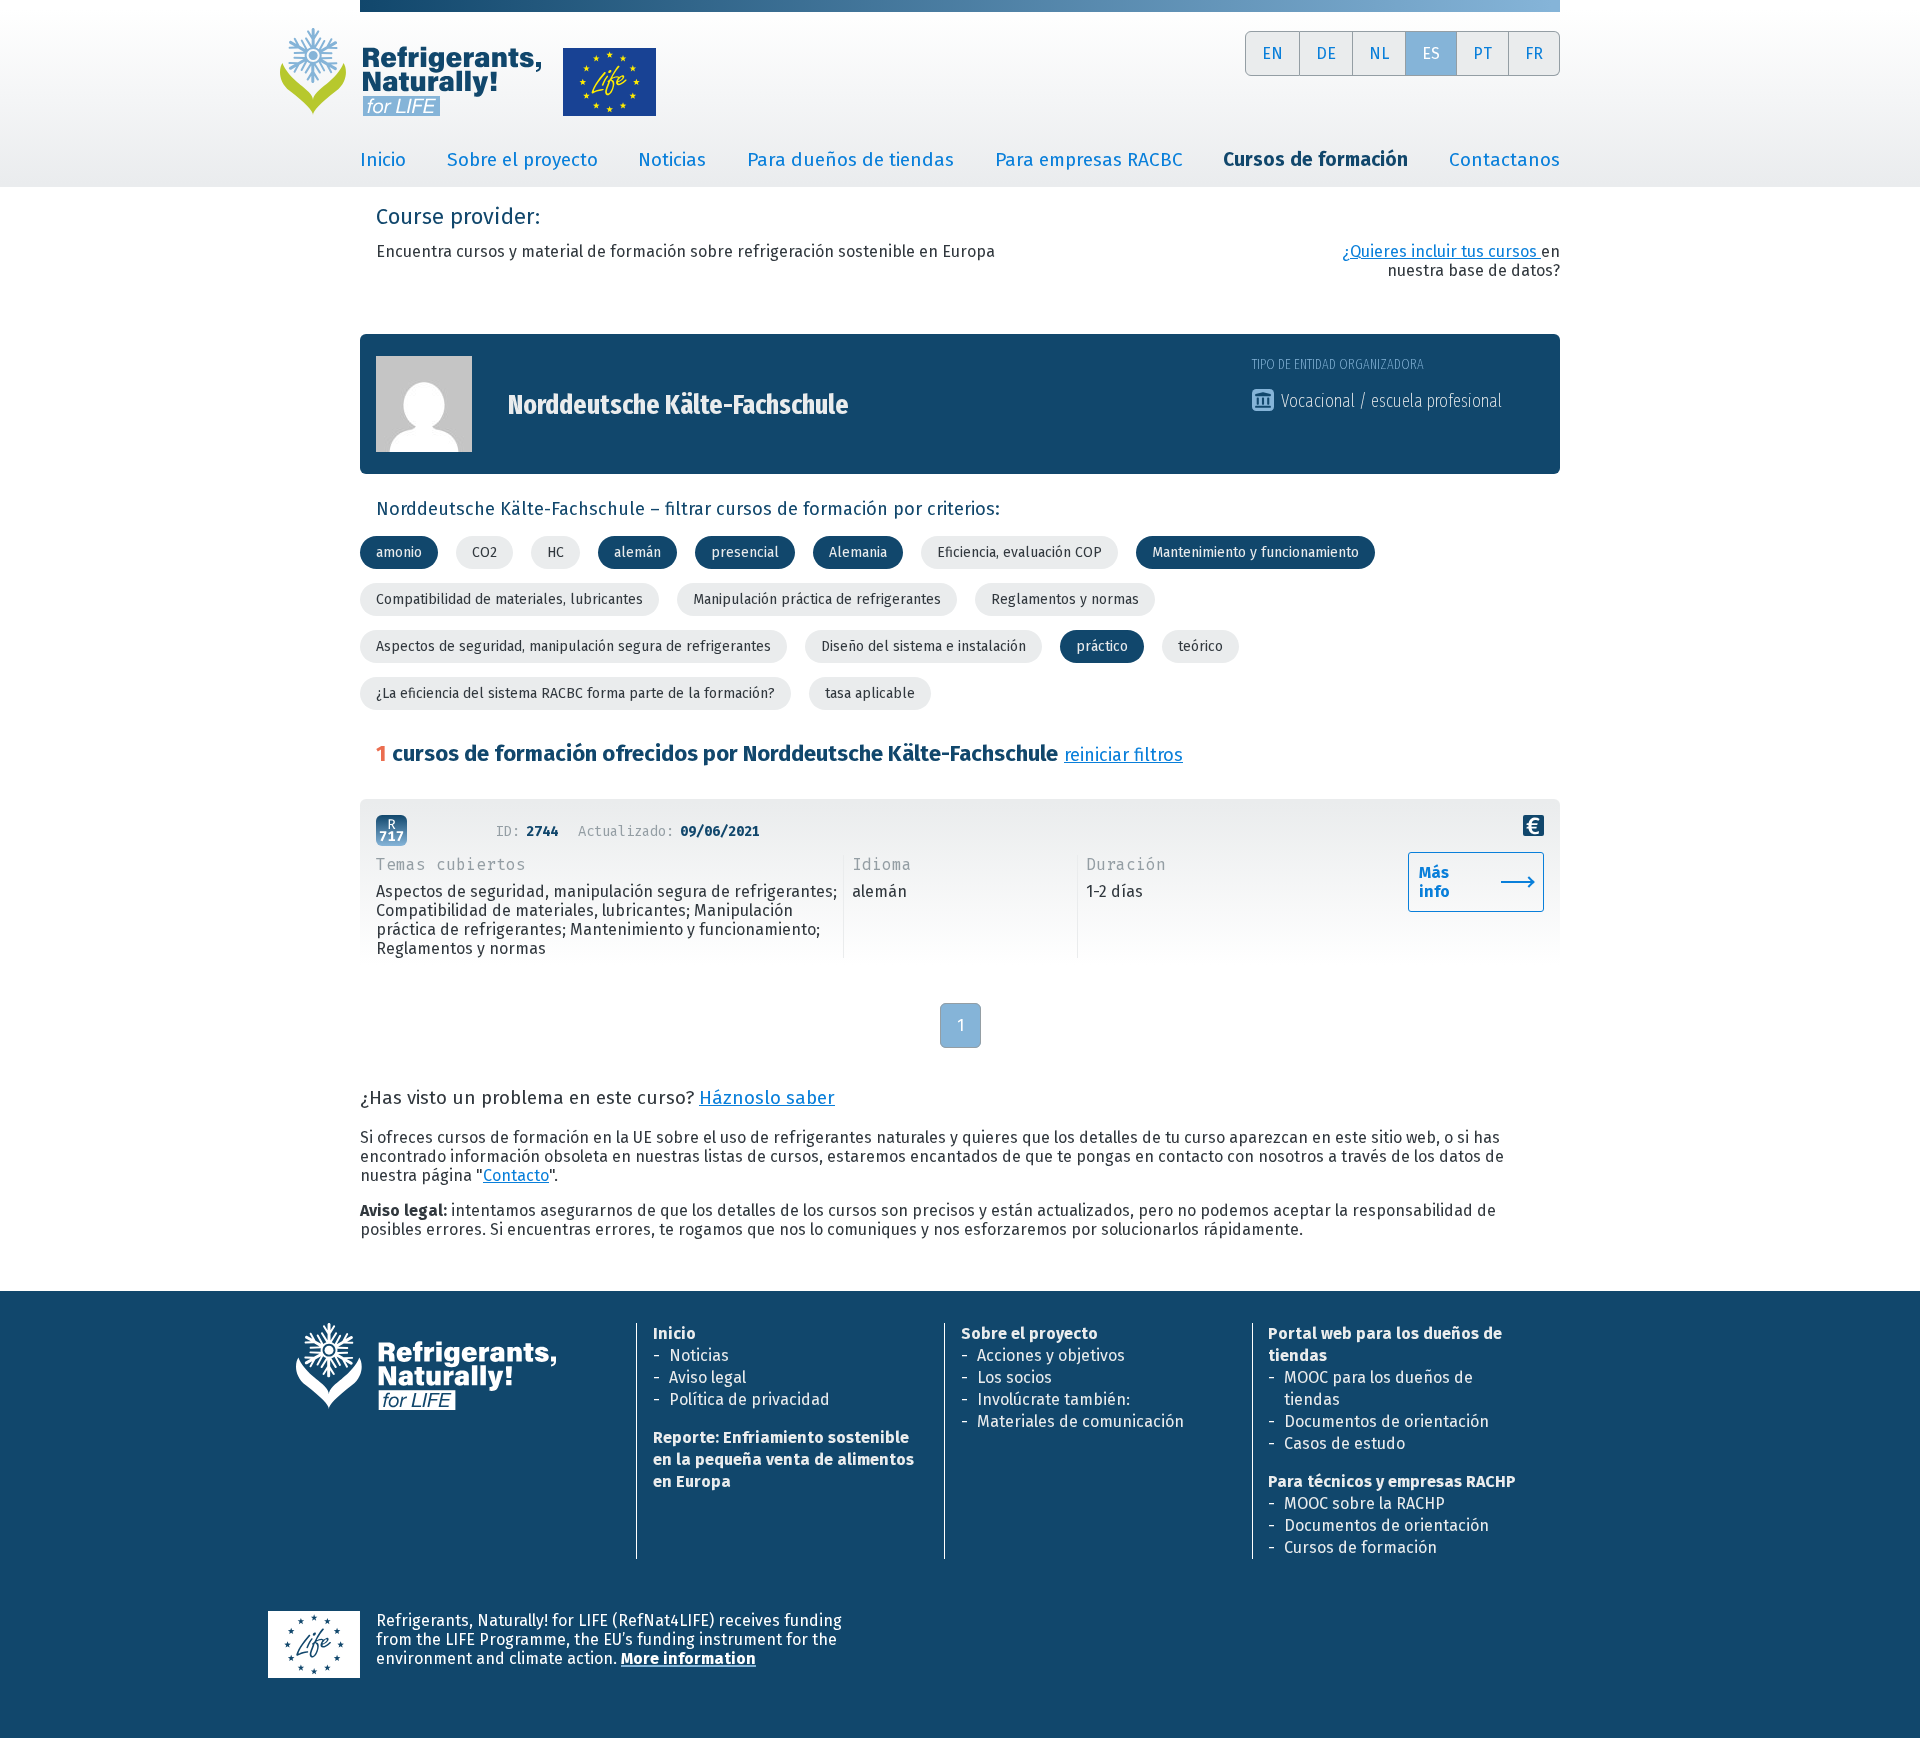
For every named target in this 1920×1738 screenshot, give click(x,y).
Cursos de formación (1360, 1547)
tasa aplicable (870, 693)
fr (1534, 53)
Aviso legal (707, 1377)
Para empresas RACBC (1089, 159)
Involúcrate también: (1053, 1399)
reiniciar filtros (1123, 755)
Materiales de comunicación (1080, 1421)
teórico (1200, 646)
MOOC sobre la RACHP (1364, 1503)
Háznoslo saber (767, 1098)
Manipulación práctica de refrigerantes (817, 599)
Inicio (383, 159)
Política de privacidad (749, 1399)
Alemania (858, 552)
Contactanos (1504, 159)
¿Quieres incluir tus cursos (1441, 251)
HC (555, 552)
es (1431, 53)
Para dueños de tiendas (850, 159)
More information (688, 1658)
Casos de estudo (1344, 1443)
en (1272, 53)
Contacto (516, 1175)
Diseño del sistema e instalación (923, 646)
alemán (637, 552)
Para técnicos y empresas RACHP (1392, 1481)
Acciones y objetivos (1051, 1355)
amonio (399, 552)
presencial (745, 552)
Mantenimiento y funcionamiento (1255, 552)
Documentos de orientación (1386, 1421)
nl (1379, 53)
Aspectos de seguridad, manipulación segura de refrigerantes (573, 646)
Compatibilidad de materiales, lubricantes (509, 599)
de (1326, 53)
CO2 (484, 552)
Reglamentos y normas (1065, 599)
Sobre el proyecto (522, 159)
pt (1482, 53)
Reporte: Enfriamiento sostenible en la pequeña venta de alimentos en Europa (783, 1459)
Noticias (672, 159)
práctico (1102, 646)
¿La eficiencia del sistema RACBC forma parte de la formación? (575, 693)
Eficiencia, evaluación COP (1019, 552)
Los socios (1014, 1377)
